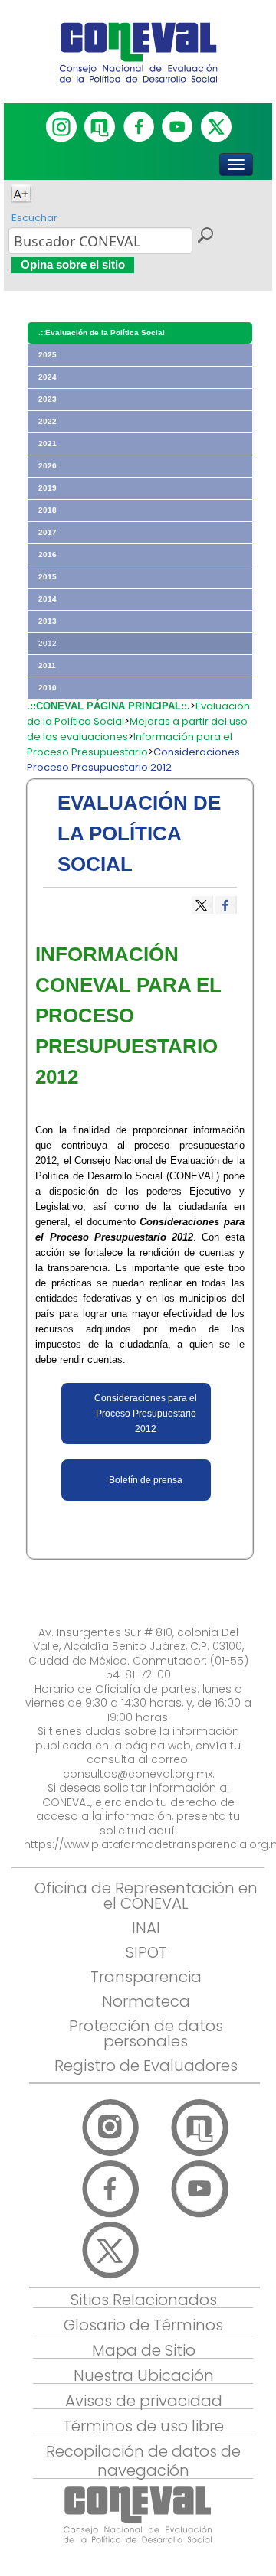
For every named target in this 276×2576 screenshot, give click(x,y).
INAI (146, 1928)
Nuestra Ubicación (144, 2375)
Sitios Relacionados (144, 2300)
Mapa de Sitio (144, 2350)
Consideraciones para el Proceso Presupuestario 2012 (146, 1414)
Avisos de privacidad (144, 2401)
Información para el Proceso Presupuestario (130, 744)
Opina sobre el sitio (73, 264)
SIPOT (146, 1952)
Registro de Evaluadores (146, 2066)
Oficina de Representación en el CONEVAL (146, 1896)
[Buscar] (205, 237)
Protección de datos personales (146, 2033)
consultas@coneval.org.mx (138, 1774)
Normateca (146, 2001)
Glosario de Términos (143, 2325)
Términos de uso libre (143, 2426)
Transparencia (146, 1977)
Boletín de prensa (146, 1480)
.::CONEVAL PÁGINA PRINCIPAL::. (108, 706)
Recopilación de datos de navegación (143, 2461)
